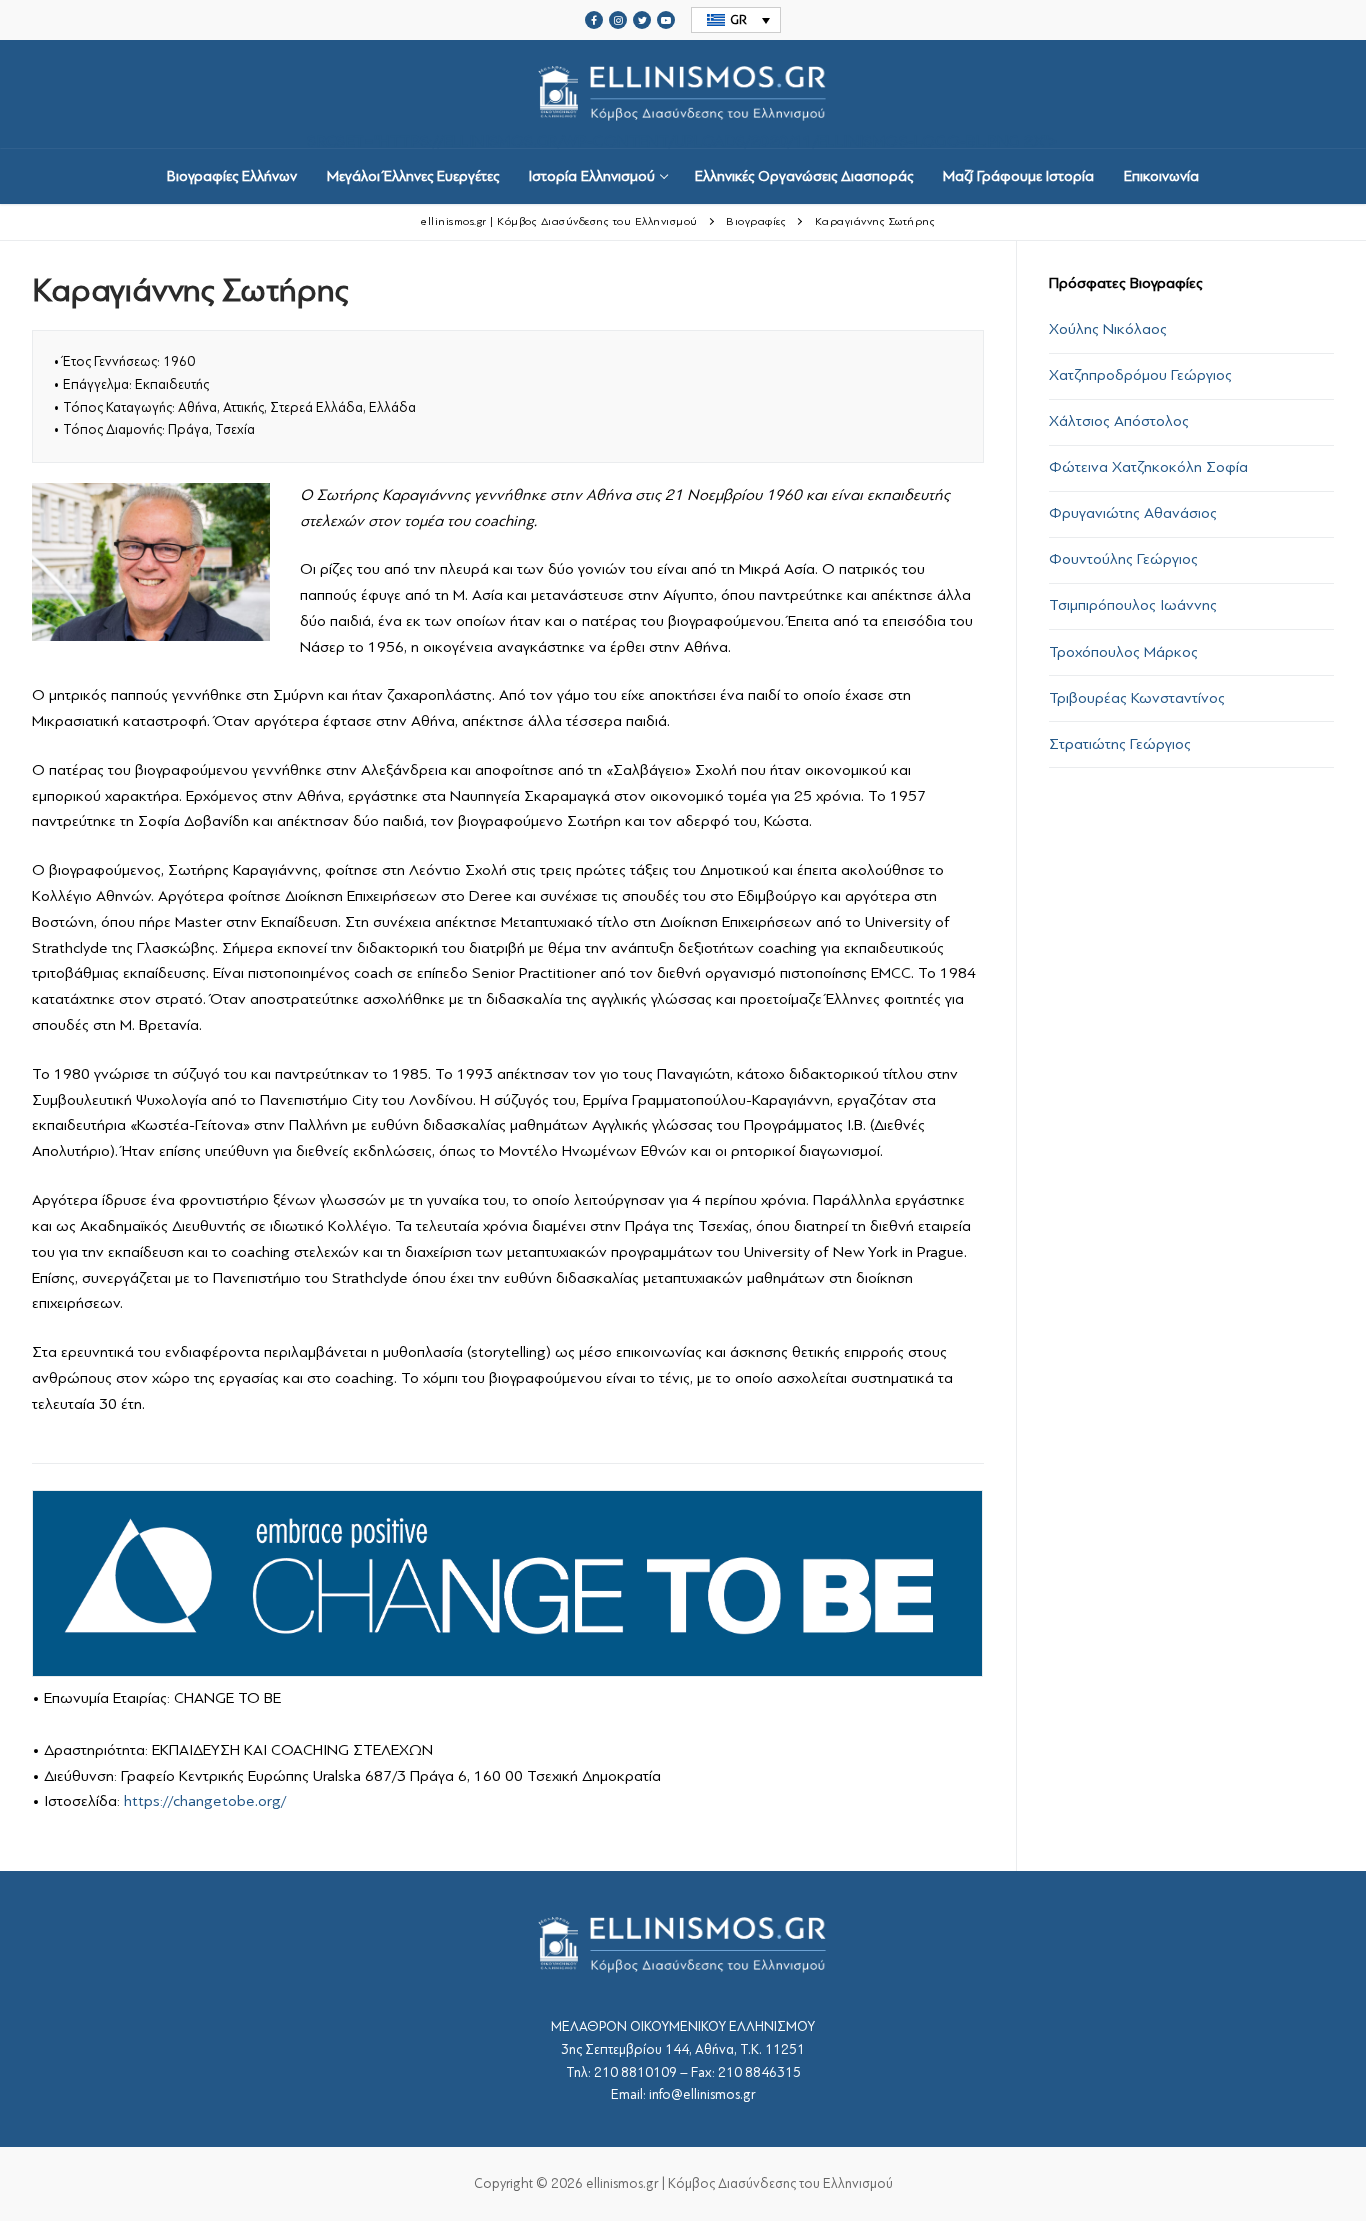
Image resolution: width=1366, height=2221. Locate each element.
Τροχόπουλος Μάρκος (1123, 652)
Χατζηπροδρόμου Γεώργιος (1140, 375)
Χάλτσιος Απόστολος (1119, 421)
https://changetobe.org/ (205, 1801)
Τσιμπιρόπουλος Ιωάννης (1133, 605)
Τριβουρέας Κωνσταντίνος (1137, 698)
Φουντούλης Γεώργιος (1123, 559)
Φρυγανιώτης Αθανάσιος (1133, 513)
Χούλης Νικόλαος (1108, 329)
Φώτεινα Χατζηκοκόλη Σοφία (1148, 467)
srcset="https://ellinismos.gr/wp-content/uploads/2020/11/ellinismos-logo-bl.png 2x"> (683, 140)
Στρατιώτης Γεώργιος (1120, 744)
